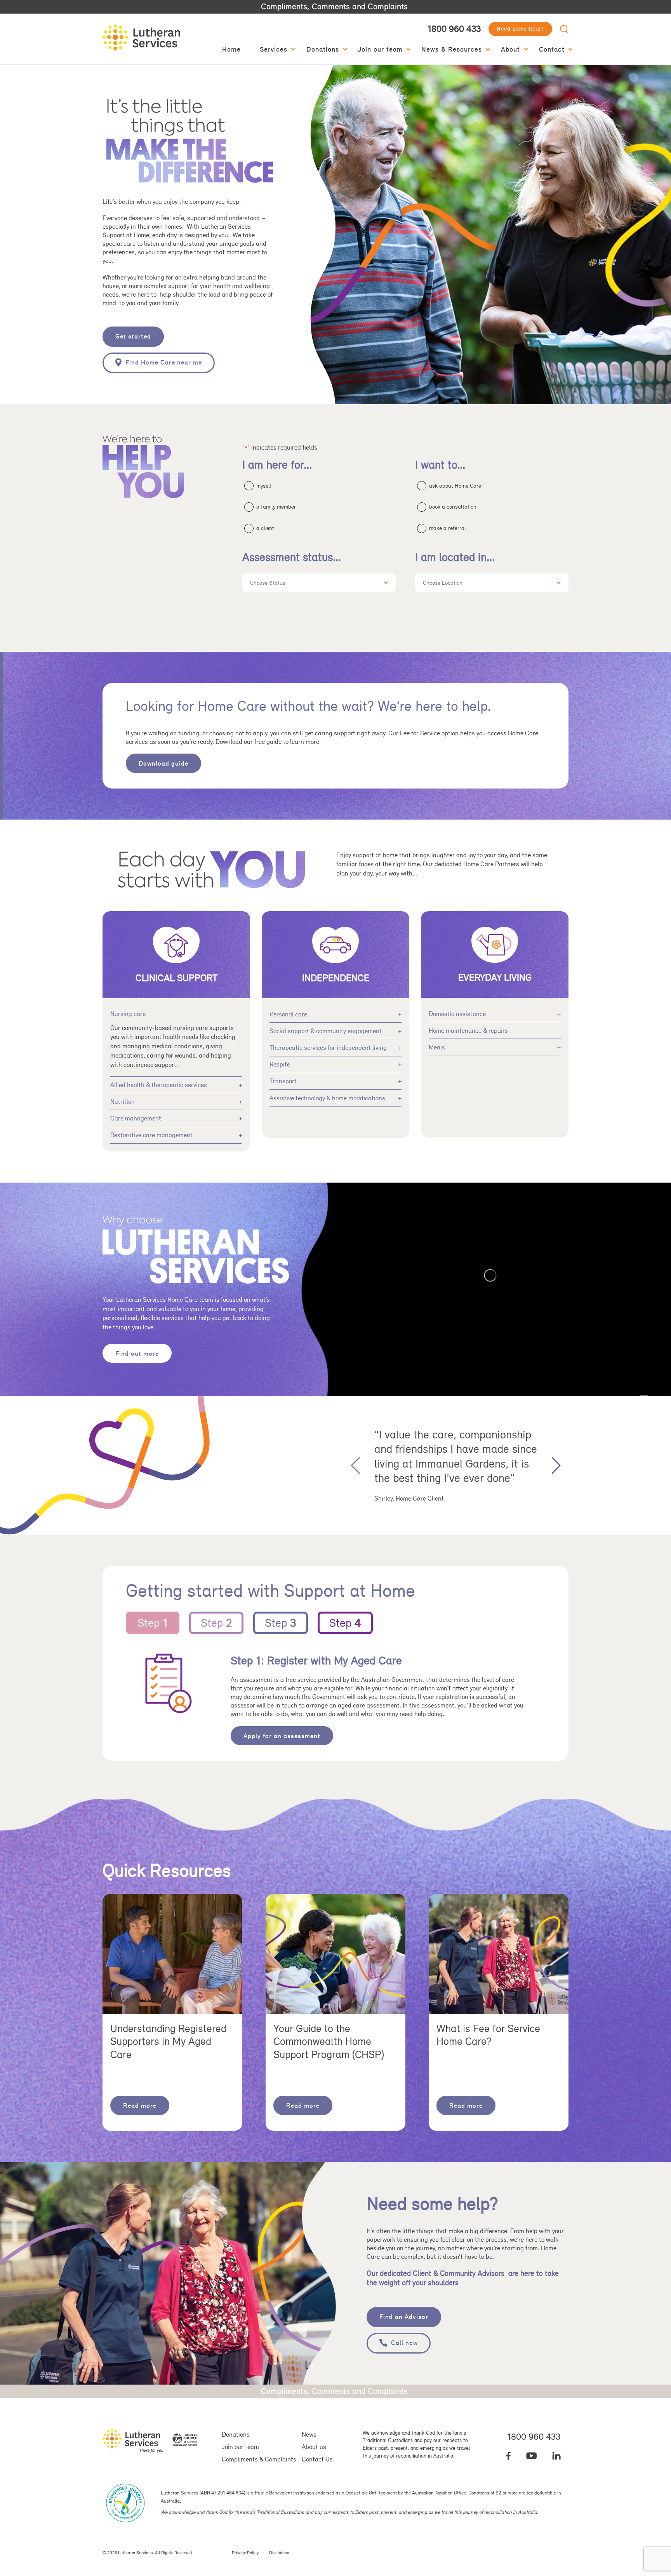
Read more (140, 2105)
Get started (133, 336)
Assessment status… (292, 557)
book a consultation (453, 507)
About (510, 49)
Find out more (137, 1353)
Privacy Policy (245, 2553)
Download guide (163, 763)
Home (231, 49)
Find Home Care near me (164, 362)
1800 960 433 (454, 29)
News (309, 2434)
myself (264, 486)
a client (265, 528)
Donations (323, 49)
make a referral (448, 528)
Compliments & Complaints (259, 2459)
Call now (404, 2343)
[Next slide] (556, 1465)
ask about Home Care (455, 486)
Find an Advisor (404, 2317)
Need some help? (520, 29)
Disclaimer (279, 2553)
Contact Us (317, 2459)
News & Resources (452, 49)
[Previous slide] (355, 1465)
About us (314, 2447)
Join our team (380, 49)
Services (274, 49)
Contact (552, 49)
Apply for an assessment (282, 1736)
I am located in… (455, 557)
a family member (276, 507)
